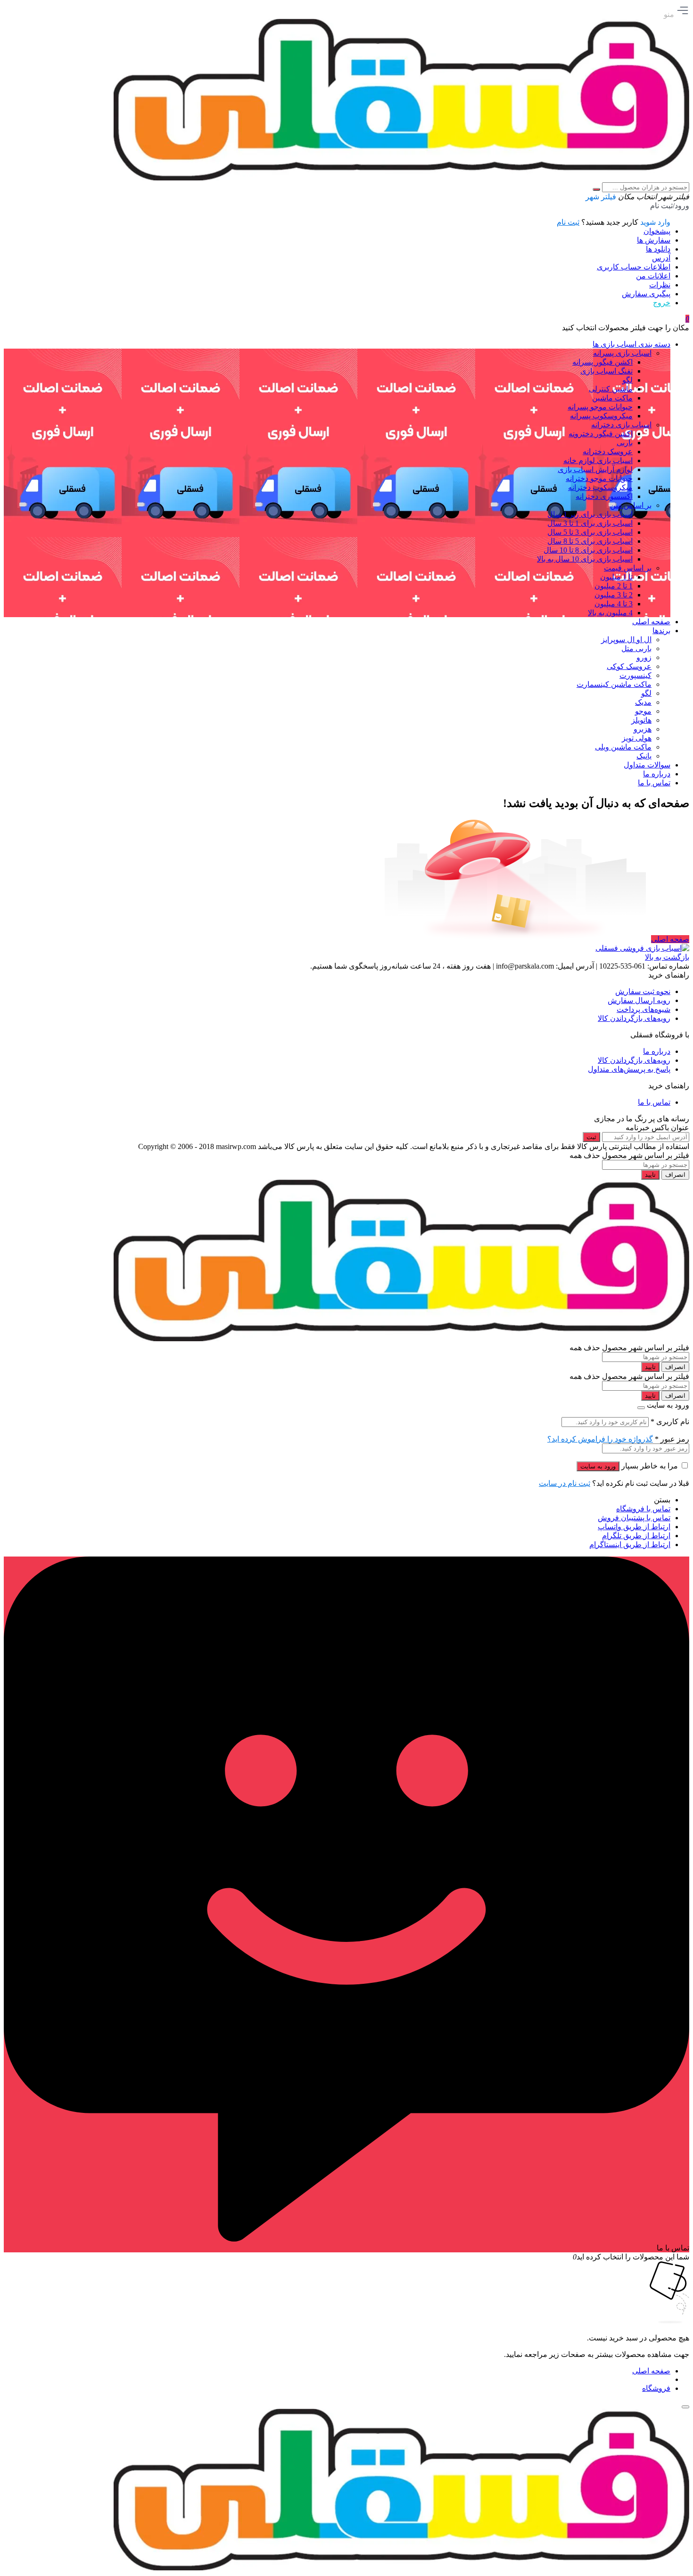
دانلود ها (658, 249)
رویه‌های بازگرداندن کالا (634, 1018)
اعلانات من (653, 276)
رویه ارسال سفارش (639, 1000)
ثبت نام (568, 222)
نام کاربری (670, 1422)
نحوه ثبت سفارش (643, 991)
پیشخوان (657, 231)
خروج (662, 303)
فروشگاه (656, 2388)
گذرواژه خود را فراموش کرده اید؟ (600, 1439)
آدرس (661, 258)
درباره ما (657, 1051)
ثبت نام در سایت (565, 1483)
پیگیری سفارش (646, 294)
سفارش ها (654, 240)
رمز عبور (672, 1439)
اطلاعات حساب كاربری (634, 267)
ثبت (591, 1137)
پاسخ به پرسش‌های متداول (629, 1069)
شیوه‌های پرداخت (643, 1009)
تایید (650, 1175)
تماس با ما (654, 1102)
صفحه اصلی (670, 939)
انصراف (675, 1175)
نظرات (660, 285)
